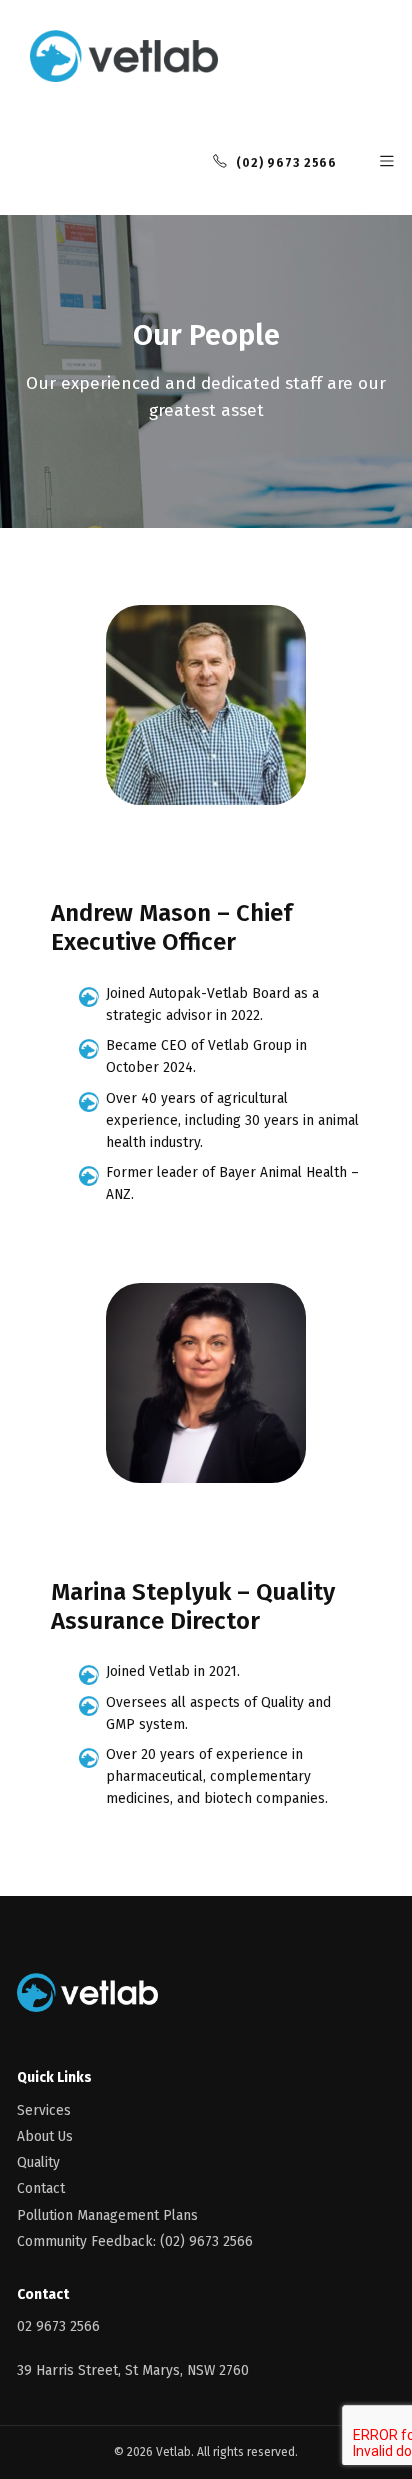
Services (44, 2110)
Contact (41, 2188)
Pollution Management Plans (107, 2215)
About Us (45, 2136)
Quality (38, 2162)
